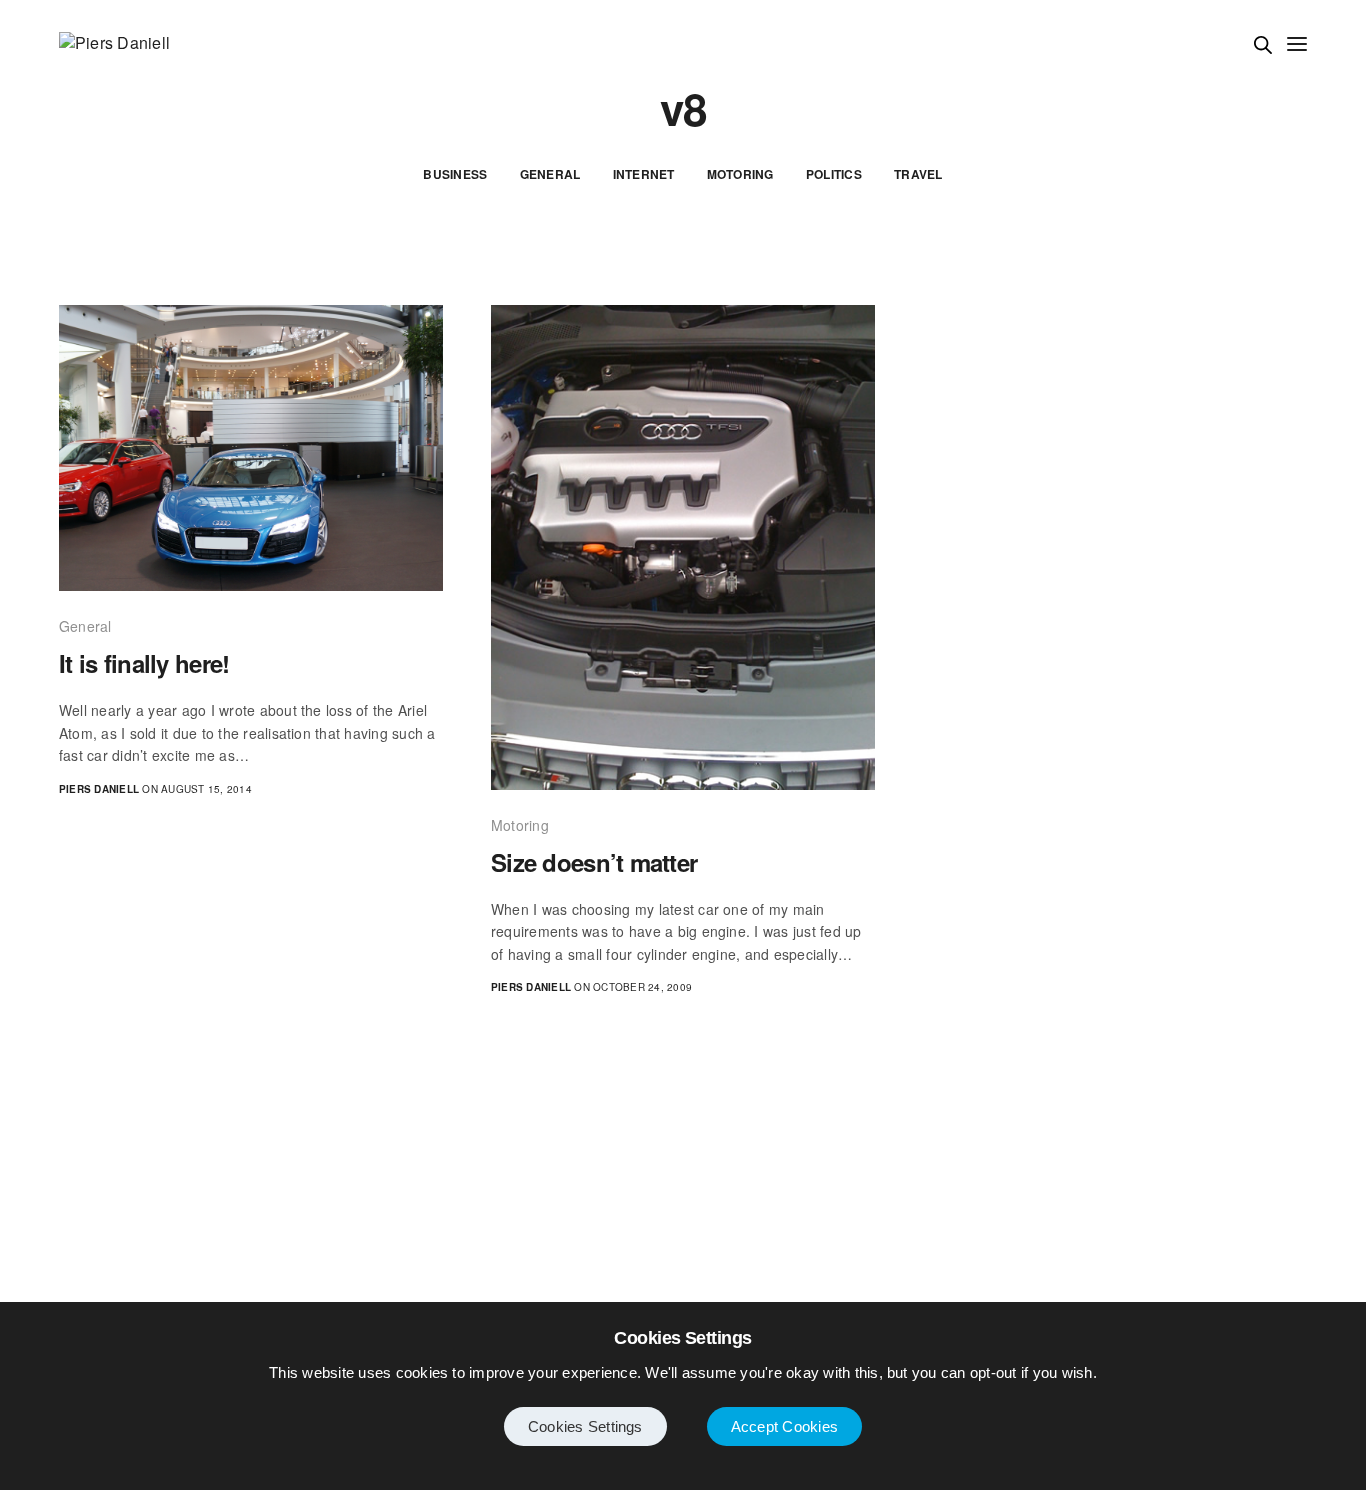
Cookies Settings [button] (585, 1426)
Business (455, 174)
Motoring (740, 174)
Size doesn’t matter (594, 862)
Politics (834, 174)
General (550, 174)
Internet (644, 174)
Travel (918, 174)
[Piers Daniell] (114, 43)
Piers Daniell (99, 789)
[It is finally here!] (251, 448)
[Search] (1263, 45)
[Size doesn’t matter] (683, 547)
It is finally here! (144, 663)
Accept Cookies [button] (784, 1426)
